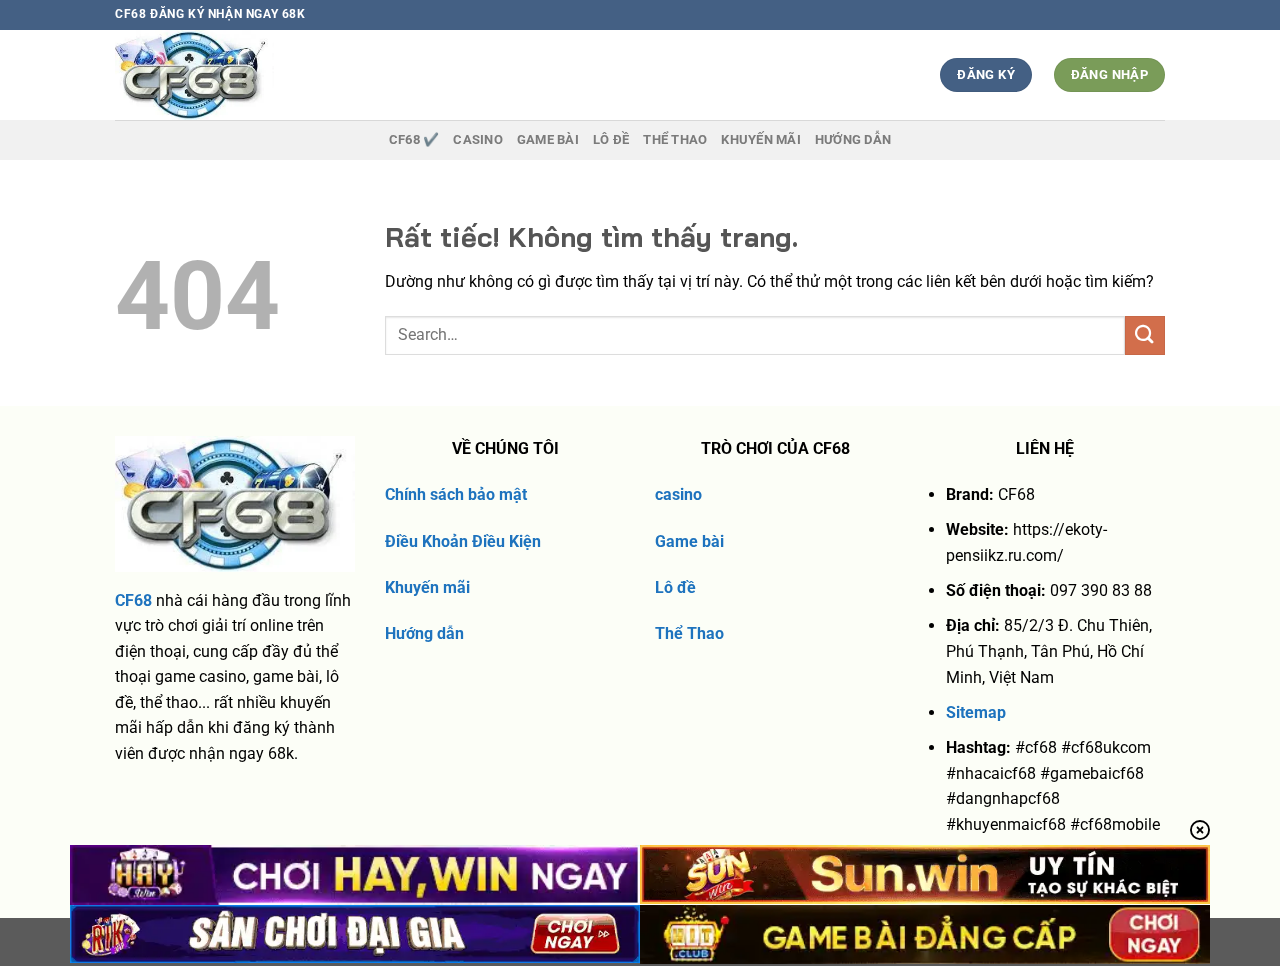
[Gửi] (1145, 335)
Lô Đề (611, 139)
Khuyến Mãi (761, 139)
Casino (478, 139)
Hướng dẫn (853, 139)
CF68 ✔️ (414, 139)
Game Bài (548, 139)
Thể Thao (689, 633)
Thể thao (675, 139)
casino (678, 494)
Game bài (689, 541)
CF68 (133, 600)
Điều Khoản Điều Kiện (463, 541)
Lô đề (675, 587)
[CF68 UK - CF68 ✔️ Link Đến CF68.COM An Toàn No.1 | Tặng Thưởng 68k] (231, 75)
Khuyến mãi (427, 587)
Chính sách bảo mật (456, 494)
